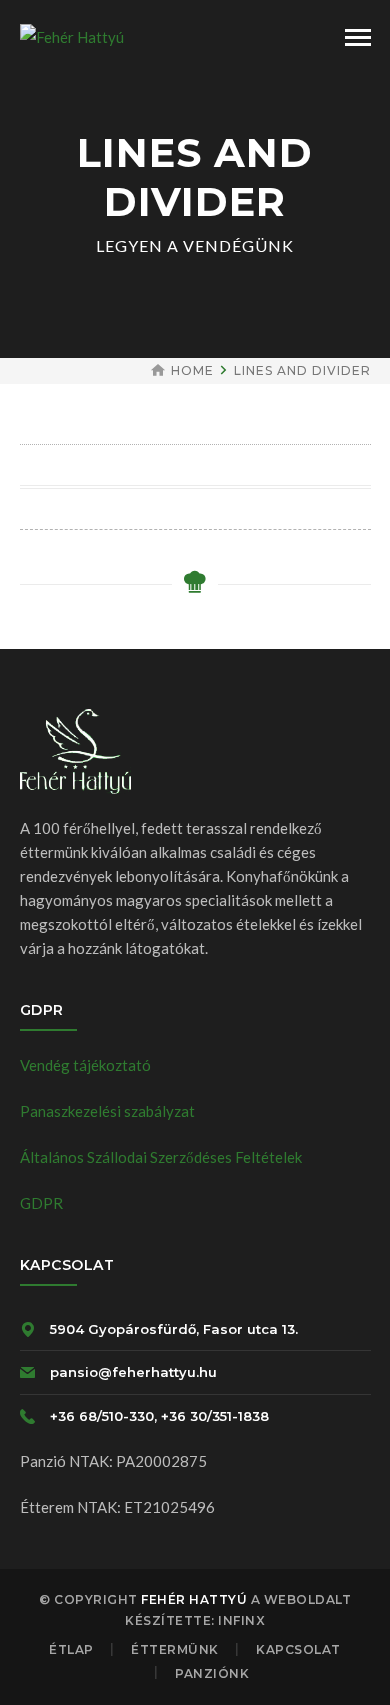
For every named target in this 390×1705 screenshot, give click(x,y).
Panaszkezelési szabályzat (107, 1111)
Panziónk (212, 1673)
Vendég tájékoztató (85, 1065)
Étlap (71, 1649)
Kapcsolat (298, 1649)
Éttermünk (175, 1649)
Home (192, 370)
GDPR (41, 1203)
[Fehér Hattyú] (72, 35)
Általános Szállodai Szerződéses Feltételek (161, 1157)
